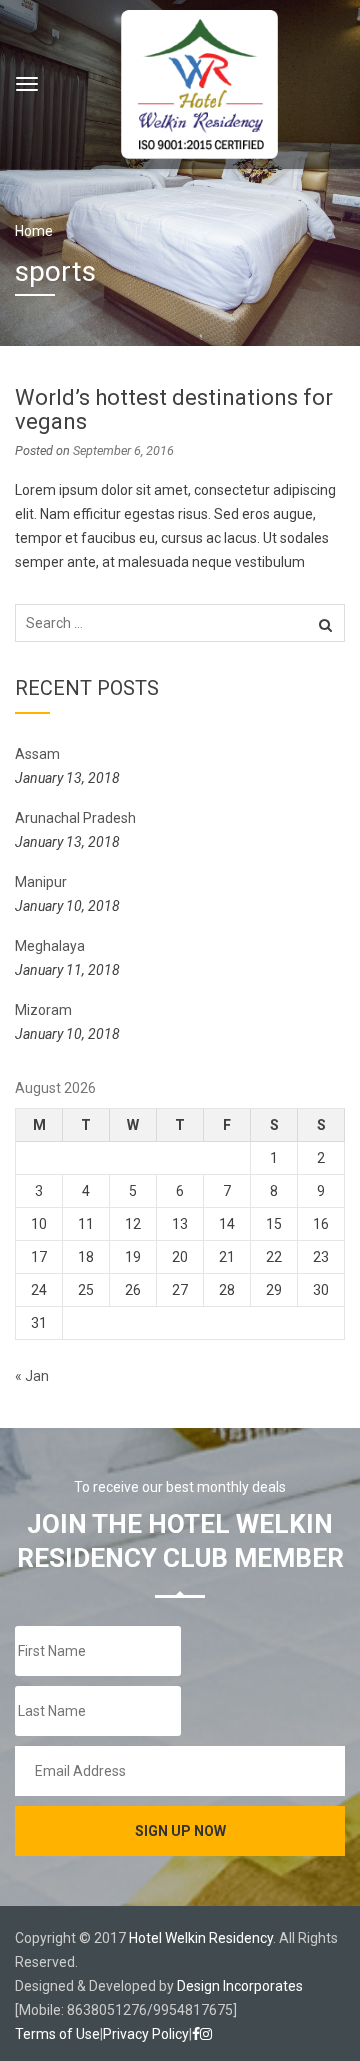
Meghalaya (50, 946)
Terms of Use (57, 2034)
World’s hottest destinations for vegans (174, 409)
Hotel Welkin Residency (201, 1938)
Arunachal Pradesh (75, 818)
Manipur (41, 882)
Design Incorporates (240, 1986)
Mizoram (43, 1010)
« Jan (32, 1376)
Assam (37, 754)
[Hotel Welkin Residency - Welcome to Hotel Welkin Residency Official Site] (199, 81)
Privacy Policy (146, 2034)
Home (34, 231)
